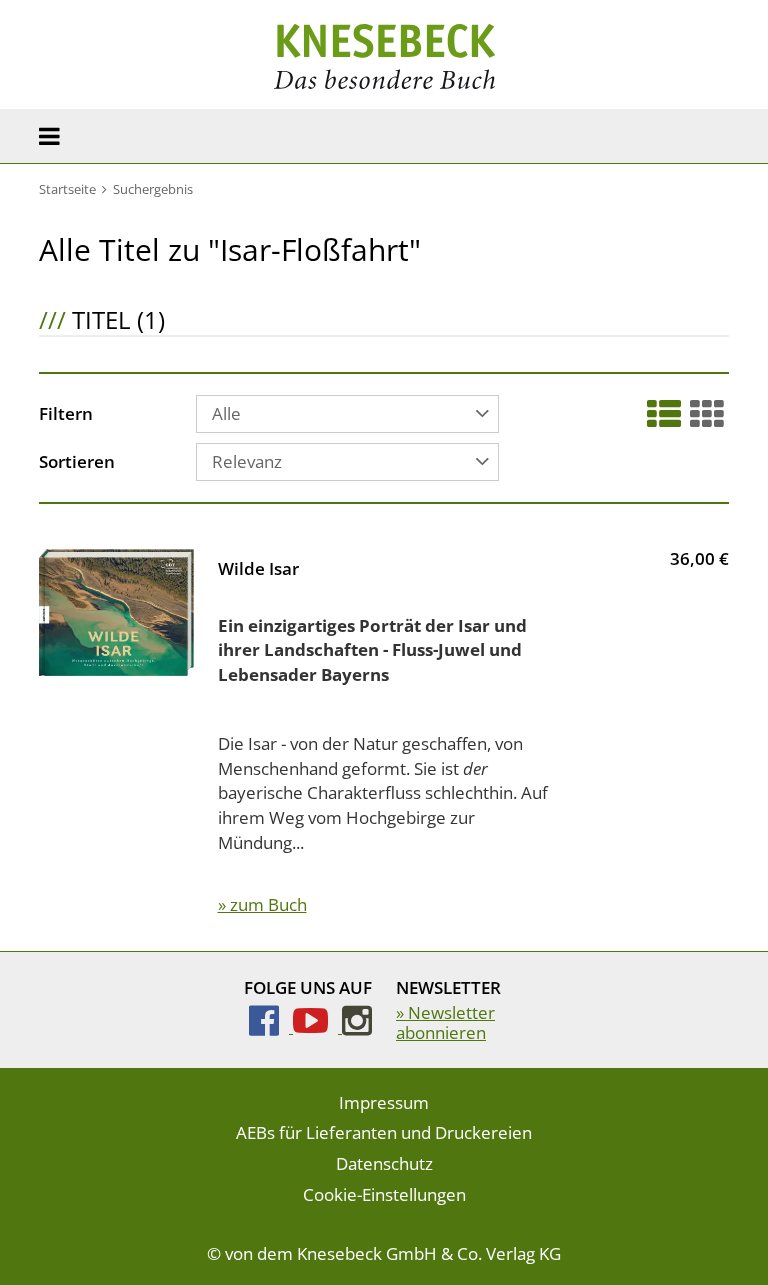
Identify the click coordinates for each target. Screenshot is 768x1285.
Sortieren (77, 463)
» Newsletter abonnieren (445, 1022)
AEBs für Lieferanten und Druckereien (384, 1132)
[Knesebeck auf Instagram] (357, 1026)
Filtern (66, 415)
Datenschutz (384, 1163)
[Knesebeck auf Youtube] (317, 1026)
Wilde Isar (258, 568)
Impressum (384, 1102)
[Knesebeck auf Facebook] (271, 1026)
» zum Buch (262, 904)
